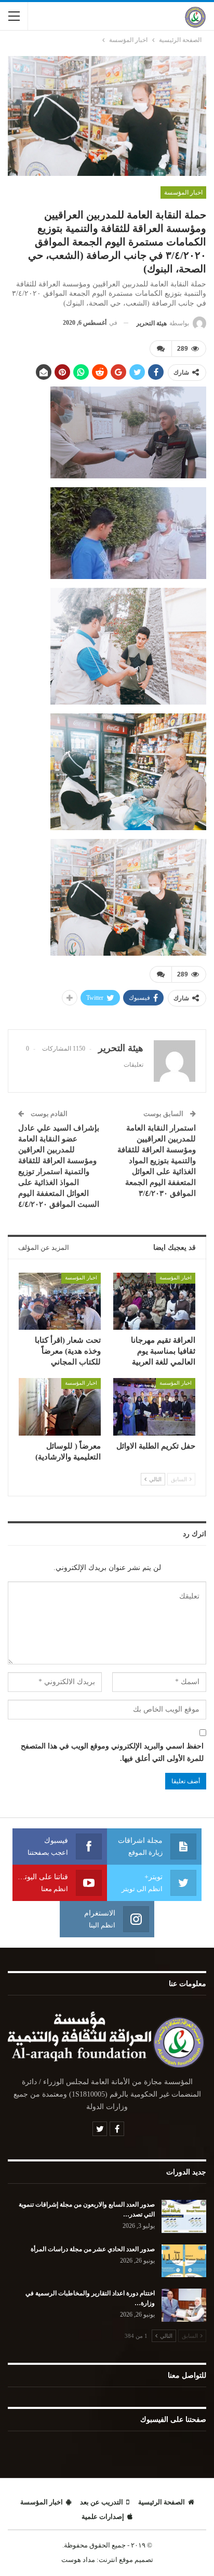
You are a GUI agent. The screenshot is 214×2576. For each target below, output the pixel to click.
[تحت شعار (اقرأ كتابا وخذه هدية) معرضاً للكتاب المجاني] (60, 1301)
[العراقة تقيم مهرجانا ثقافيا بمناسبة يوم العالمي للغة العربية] (154, 1301)
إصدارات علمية (103, 2517)
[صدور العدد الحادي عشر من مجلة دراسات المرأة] (184, 2261)
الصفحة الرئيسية (162, 2502)
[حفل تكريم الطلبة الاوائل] (154, 1407)
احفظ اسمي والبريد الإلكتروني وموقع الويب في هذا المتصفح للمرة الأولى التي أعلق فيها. (112, 1752)
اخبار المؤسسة (183, 192)
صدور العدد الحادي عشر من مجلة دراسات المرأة (93, 2249)
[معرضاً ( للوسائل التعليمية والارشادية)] (60, 1407)
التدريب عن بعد (102, 2502)
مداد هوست (78, 2560)
